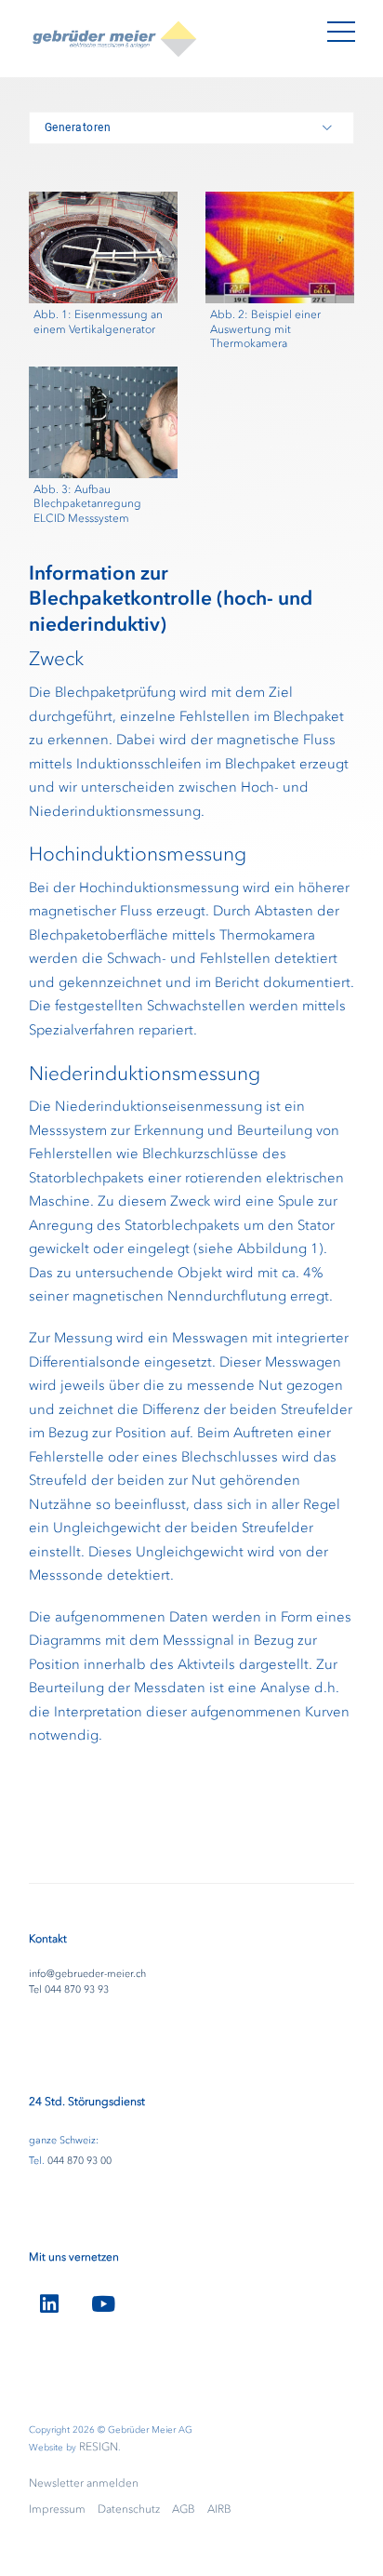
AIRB (219, 2509)
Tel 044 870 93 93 (69, 1989)
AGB (184, 2509)
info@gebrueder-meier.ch (87, 1974)
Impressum (57, 2509)
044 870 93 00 (79, 2161)
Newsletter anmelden (84, 2483)
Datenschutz (129, 2509)
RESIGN (99, 2447)
